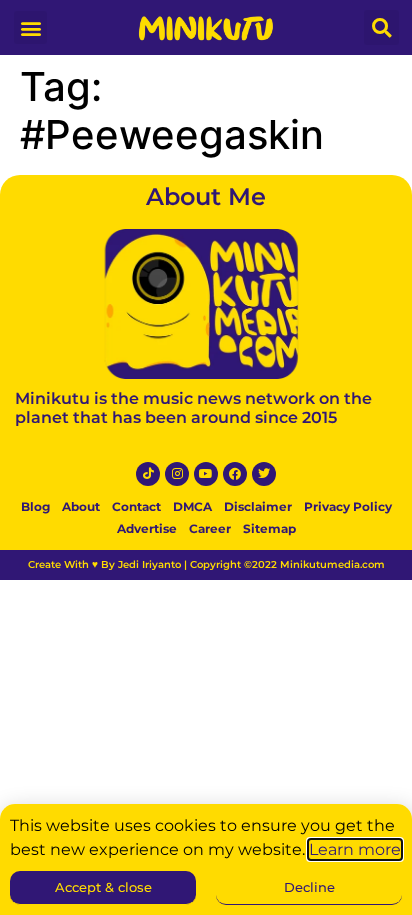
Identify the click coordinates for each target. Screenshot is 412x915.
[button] (30, 27)
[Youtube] (206, 474)
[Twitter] (264, 474)
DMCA (192, 506)
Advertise (147, 528)
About (81, 506)
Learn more (355, 849)
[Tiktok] (148, 474)
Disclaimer (258, 506)
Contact (136, 506)
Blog (35, 506)
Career (210, 528)
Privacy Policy (348, 506)
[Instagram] (177, 474)
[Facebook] (235, 474)
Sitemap (269, 528)
